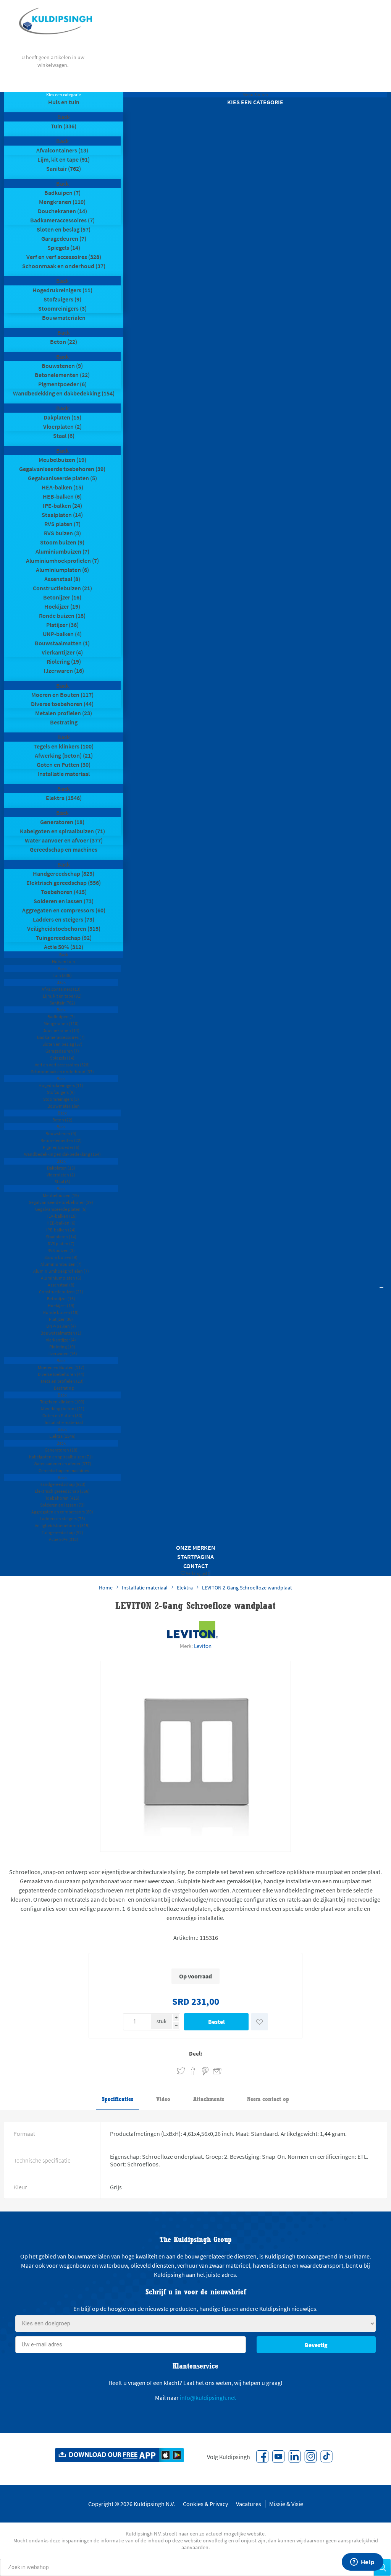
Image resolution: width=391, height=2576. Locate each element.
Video (163, 2099)
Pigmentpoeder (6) (62, 384)
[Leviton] (193, 1630)
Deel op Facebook (193, 2071)
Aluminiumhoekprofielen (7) (62, 561)
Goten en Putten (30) (64, 765)
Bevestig (316, 2345)
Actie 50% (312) (64, 947)
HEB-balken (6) (62, 496)
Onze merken (196, 1547)
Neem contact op (268, 2099)
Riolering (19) (64, 661)
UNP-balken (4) (62, 634)
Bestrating (64, 722)
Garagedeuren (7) (64, 238)
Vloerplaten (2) (62, 426)
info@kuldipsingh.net (208, 2398)
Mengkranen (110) (62, 202)
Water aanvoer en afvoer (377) (64, 840)
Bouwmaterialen (64, 318)
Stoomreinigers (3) (62, 308)
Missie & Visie (286, 2504)
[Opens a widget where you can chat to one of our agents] (362, 2563)
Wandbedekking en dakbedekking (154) (64, 393)
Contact (196, 1566)
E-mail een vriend (214, 2070)
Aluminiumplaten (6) (62, 570)
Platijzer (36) (62, 625)
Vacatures (249, 2504)
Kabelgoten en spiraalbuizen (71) (62, 831)
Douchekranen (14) (62, 211)
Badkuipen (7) (62, 193)
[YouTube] (278, 2456)
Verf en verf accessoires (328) (64, 257)
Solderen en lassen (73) (64, 901)
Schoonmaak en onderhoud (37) (64, 266)
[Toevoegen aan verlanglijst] (259, 2022)
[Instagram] (310, 2456)
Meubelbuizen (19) (62, 460)
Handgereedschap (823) (64, 873)
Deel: (196, 2054)
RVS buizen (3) (62, 533)
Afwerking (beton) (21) (64, 755)
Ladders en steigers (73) (64, 919)
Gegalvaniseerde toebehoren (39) (62, 469)
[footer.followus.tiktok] (326, 2456)
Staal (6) (64, 436)
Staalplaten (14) (62, 515)
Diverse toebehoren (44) (62, 704)
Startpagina (195, 1557)
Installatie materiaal (64, 774)
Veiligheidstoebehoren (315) (64, 928)
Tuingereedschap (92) (64, 938)
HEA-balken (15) (62, 487)
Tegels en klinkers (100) (64, 746)
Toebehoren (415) (64, 892)
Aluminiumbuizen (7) (62, 551)
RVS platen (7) (62, 524)
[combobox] (187, 2567)
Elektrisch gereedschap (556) (64, 883)
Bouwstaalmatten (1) (62, 643)
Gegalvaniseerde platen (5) (62, 478)
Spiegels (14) (64, 248)
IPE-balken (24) (62, 505)
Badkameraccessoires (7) (62, 220)
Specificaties (118, 2099)
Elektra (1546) (64, 798)
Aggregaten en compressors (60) (64, 910)
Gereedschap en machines (64, 849)
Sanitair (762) (64, 168)
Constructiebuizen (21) (62, 588)
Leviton (203, 1646)
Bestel (217, 2022)
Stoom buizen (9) (62, 542)
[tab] (118, 2100)
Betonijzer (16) (62, 597)
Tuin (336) (64, 126)
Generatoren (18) (62, 822)
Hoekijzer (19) (62, 606)
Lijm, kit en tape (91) (64, 159)
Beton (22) (64, 342)
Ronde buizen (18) (62, 616)
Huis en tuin (64, 102)
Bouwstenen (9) (62, 366)
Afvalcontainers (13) (62, 150)
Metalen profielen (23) (64, 713)
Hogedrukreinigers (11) (62, 290)
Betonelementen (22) (62, 375)
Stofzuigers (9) (62, 299)
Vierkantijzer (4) (62, 652)
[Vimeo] (294, 2456)
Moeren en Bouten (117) (62, 695)
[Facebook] (262, 2456)
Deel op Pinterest (205, 2071)
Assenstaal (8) (62, 579)
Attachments (209, 2099)
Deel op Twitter (181, 2071)
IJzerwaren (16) (64, 671)
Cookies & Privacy (205, 2504)
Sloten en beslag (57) (64, 229)
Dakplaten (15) (62, 417)
